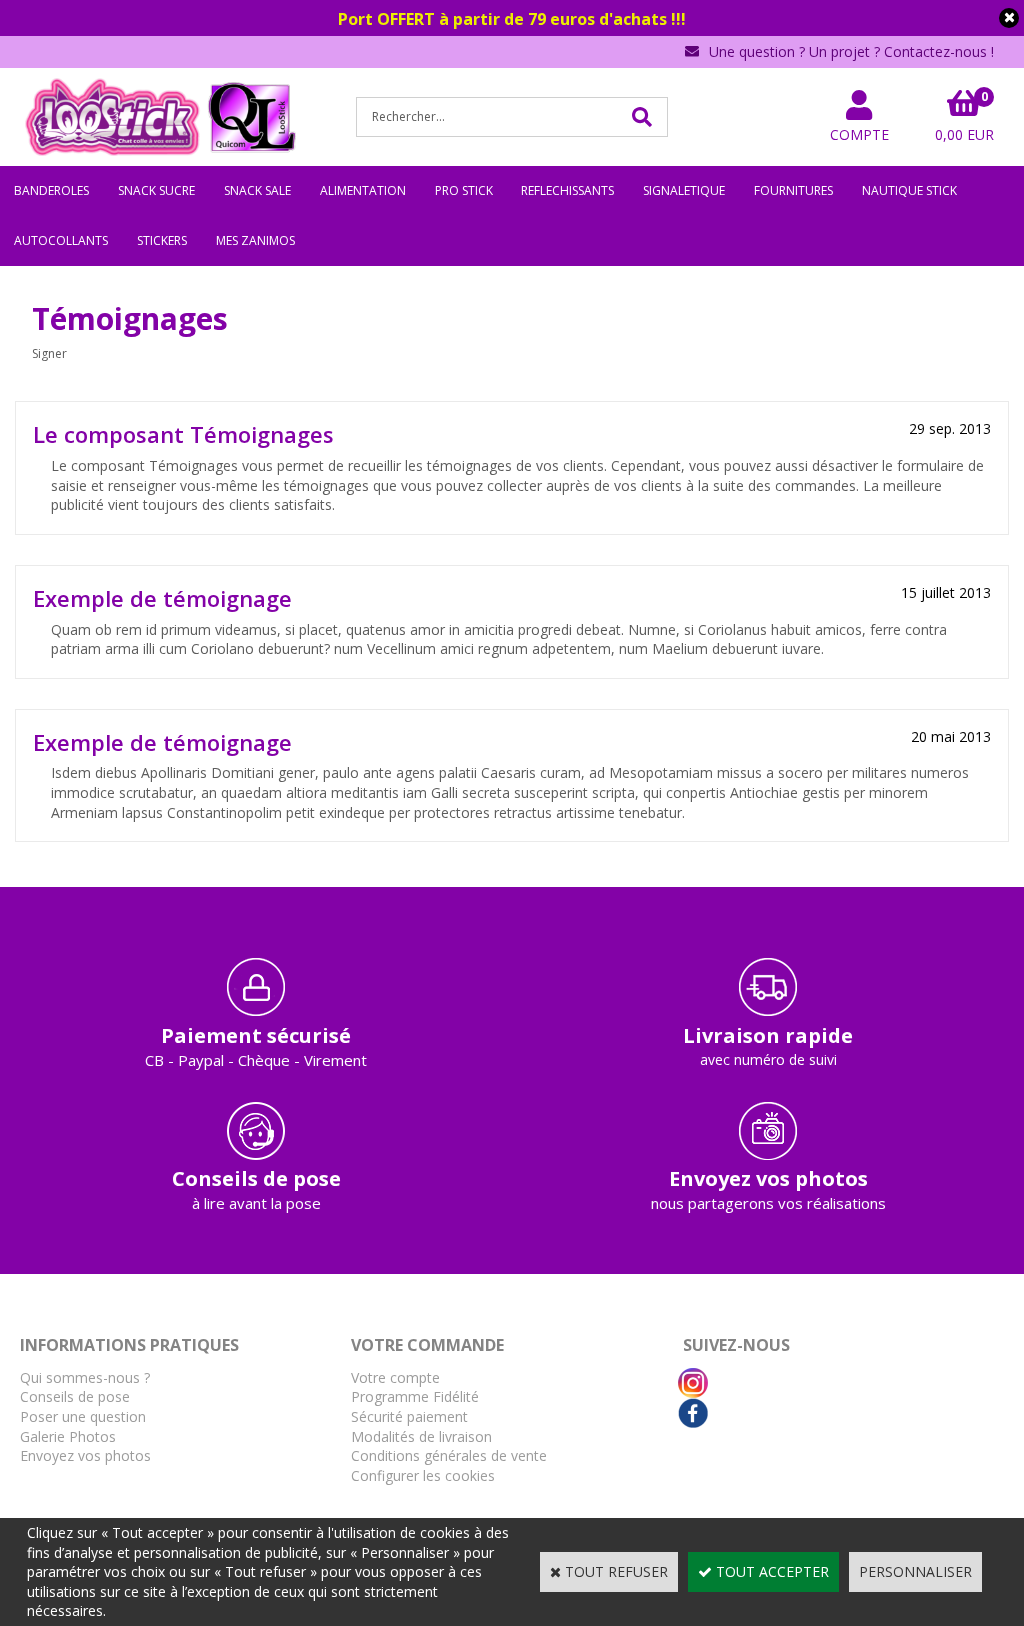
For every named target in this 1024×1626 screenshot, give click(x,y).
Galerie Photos (68, 1436)
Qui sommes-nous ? (85, 1377)
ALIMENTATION (363, 190)
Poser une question (83, 1416)
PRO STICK (464, 190)
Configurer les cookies (423, 1475)
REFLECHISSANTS (567, 190)
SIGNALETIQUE (684, 190)
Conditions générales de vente (449, 1455)
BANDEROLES (51, 190)
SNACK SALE (257, 190)
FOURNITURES (793, 190)
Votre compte (395, 1377)
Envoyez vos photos (85, 1455)
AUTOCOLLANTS (61, 240)
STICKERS (162, 240)
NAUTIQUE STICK (909, 190)
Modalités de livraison (421, 1436)
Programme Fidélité (415, 1396)
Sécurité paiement (409, 1416)
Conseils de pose (75, 1396)
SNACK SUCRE (156, 190)
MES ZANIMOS (255, 240)
